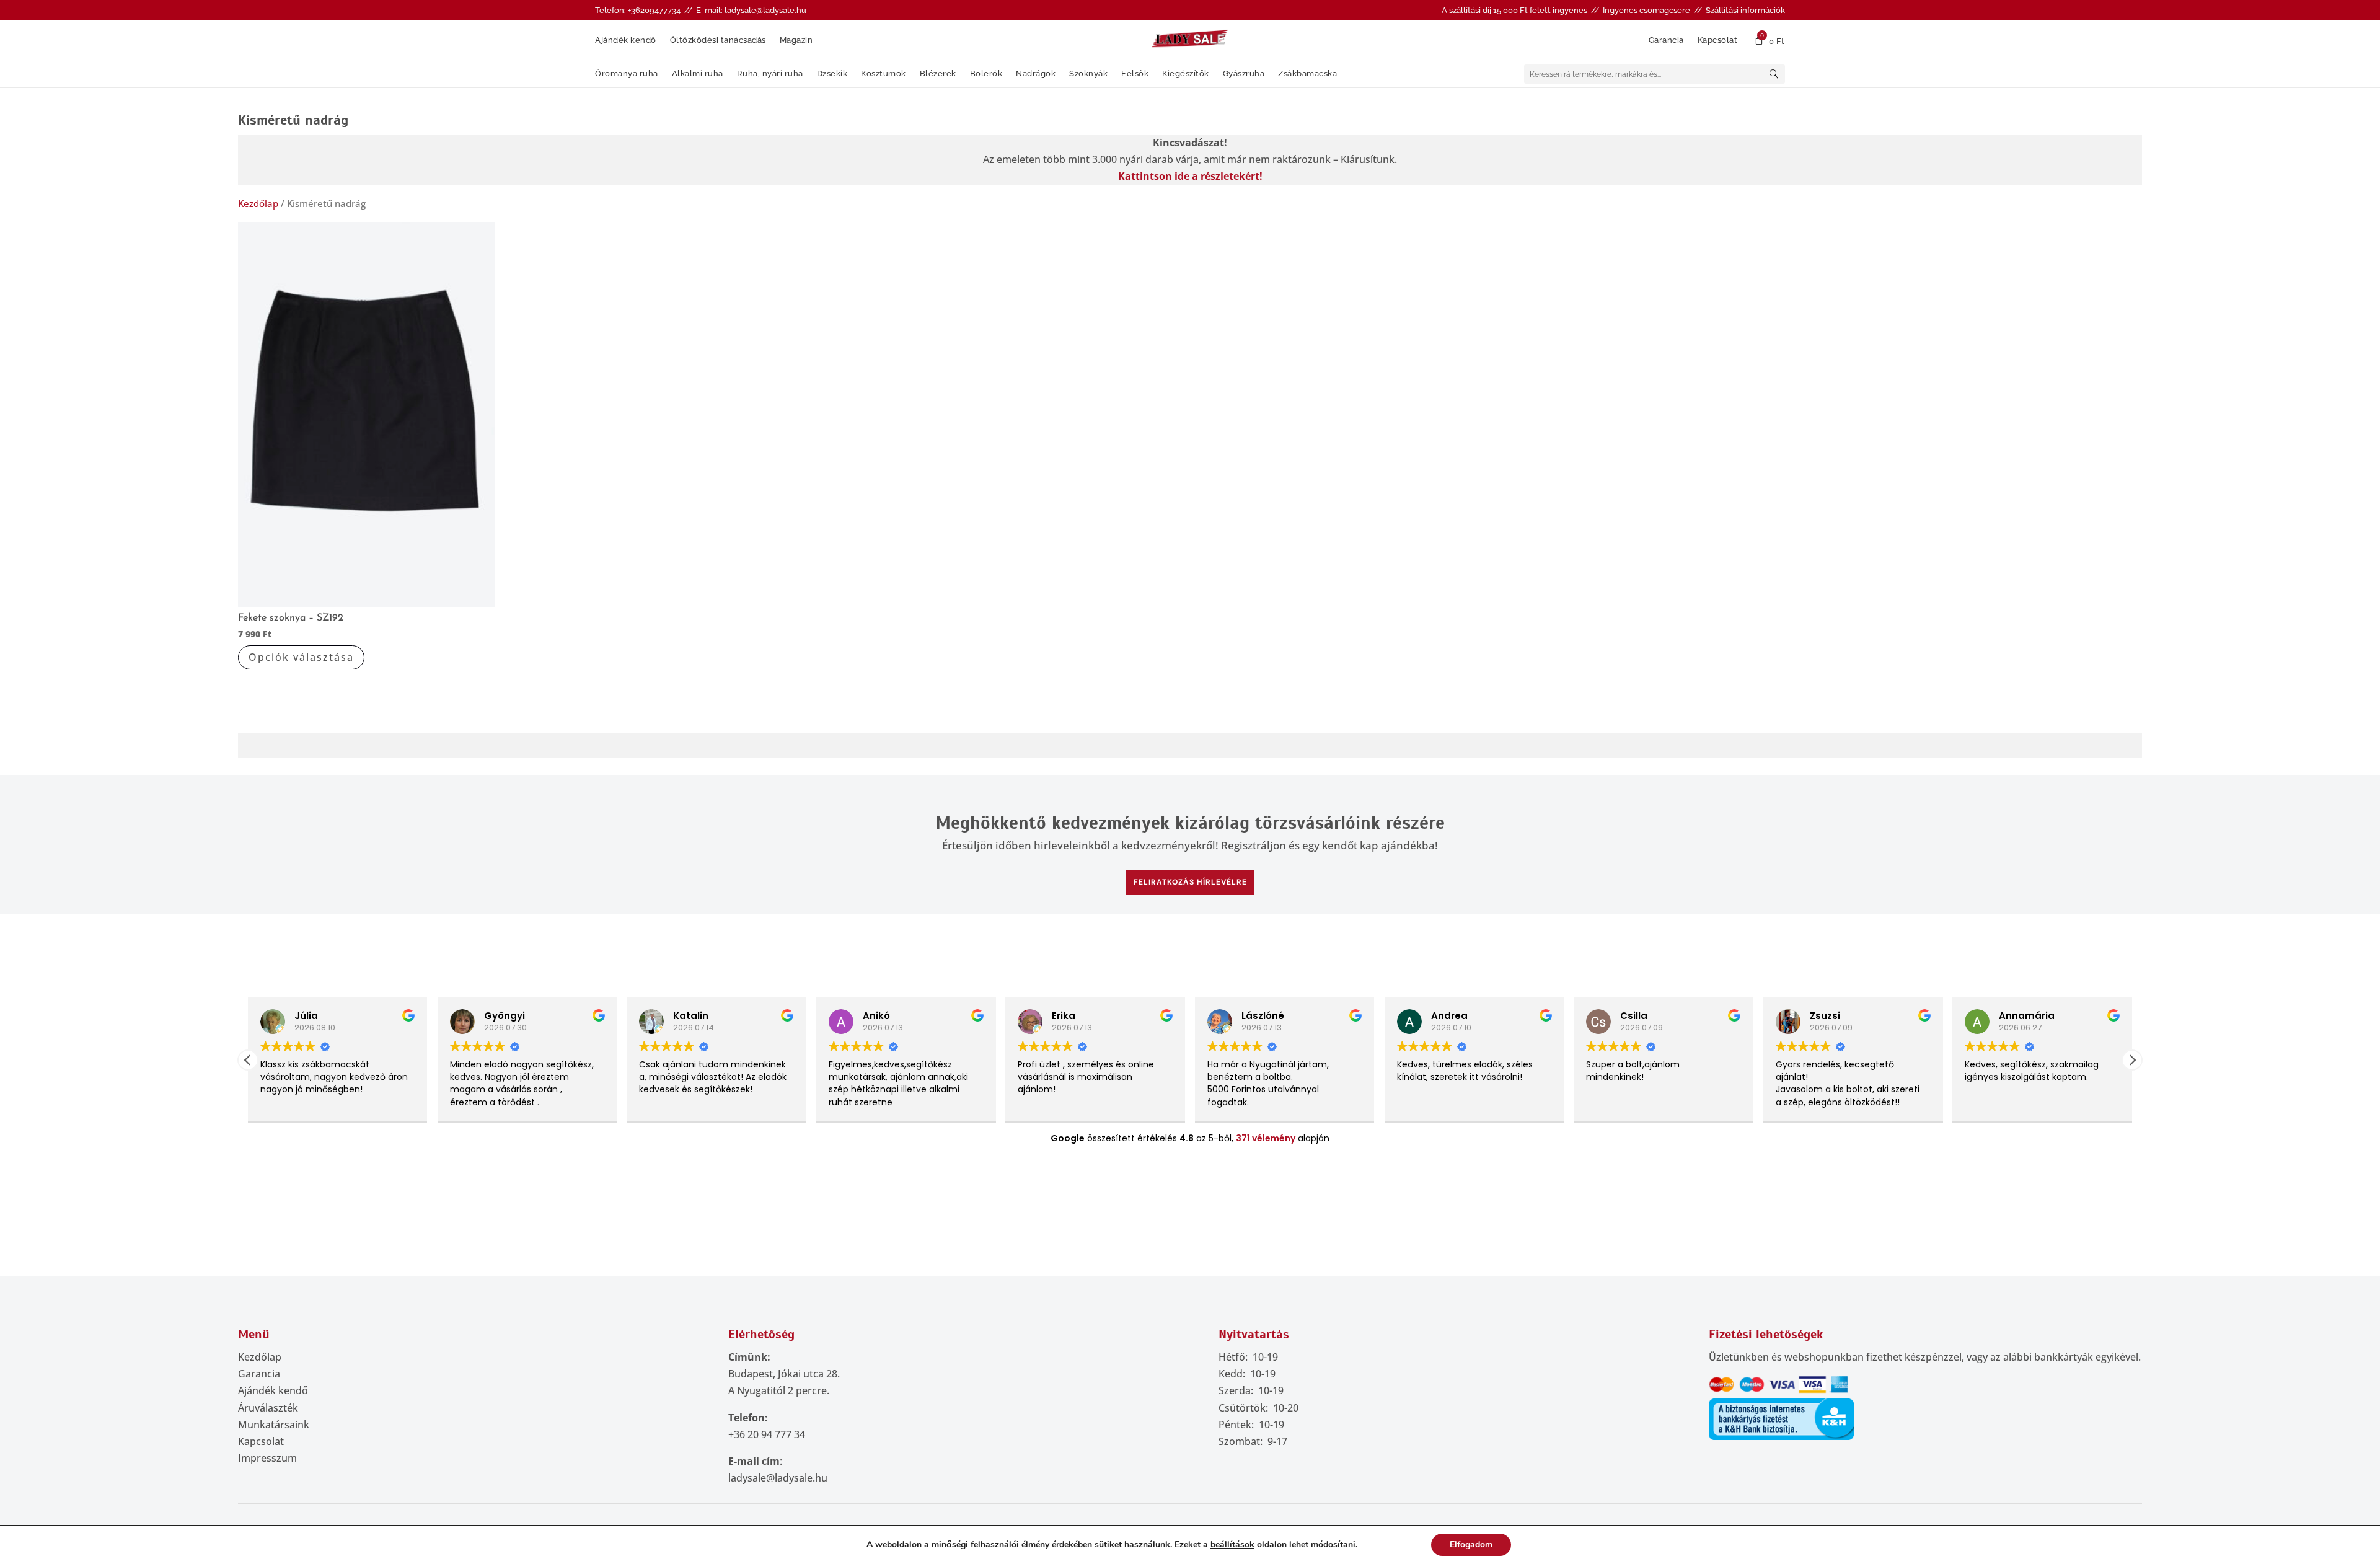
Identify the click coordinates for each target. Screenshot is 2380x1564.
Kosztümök (884, 74)
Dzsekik (832, 74)
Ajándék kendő (626, 40)
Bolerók (986, 74)
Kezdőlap (258, 203)
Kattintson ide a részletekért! (1190, 176)
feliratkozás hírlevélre (1190, 882)
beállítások (1232, 1545)
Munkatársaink (274, 1425)
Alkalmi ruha (698, 74)
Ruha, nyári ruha (770, 74)
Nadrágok (1036, 74)
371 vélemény (1266, 1138)
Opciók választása (301, 657)
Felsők (1135, 74)
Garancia (1666, 40)
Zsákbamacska (1307, 74)
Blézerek (938, 74)
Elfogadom (1471, 1544)
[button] (2132, 1060)
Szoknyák (1088, 74)
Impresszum (267, 1458)
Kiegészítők (1186, 74)
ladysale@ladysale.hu (778, 1478)
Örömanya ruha (627, 74)
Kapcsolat (1718, 40)
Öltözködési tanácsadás (718, 40)
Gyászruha (1244, 74)
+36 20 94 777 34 (767, 1434)
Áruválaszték (268, 1408)
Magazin (796, 40)
